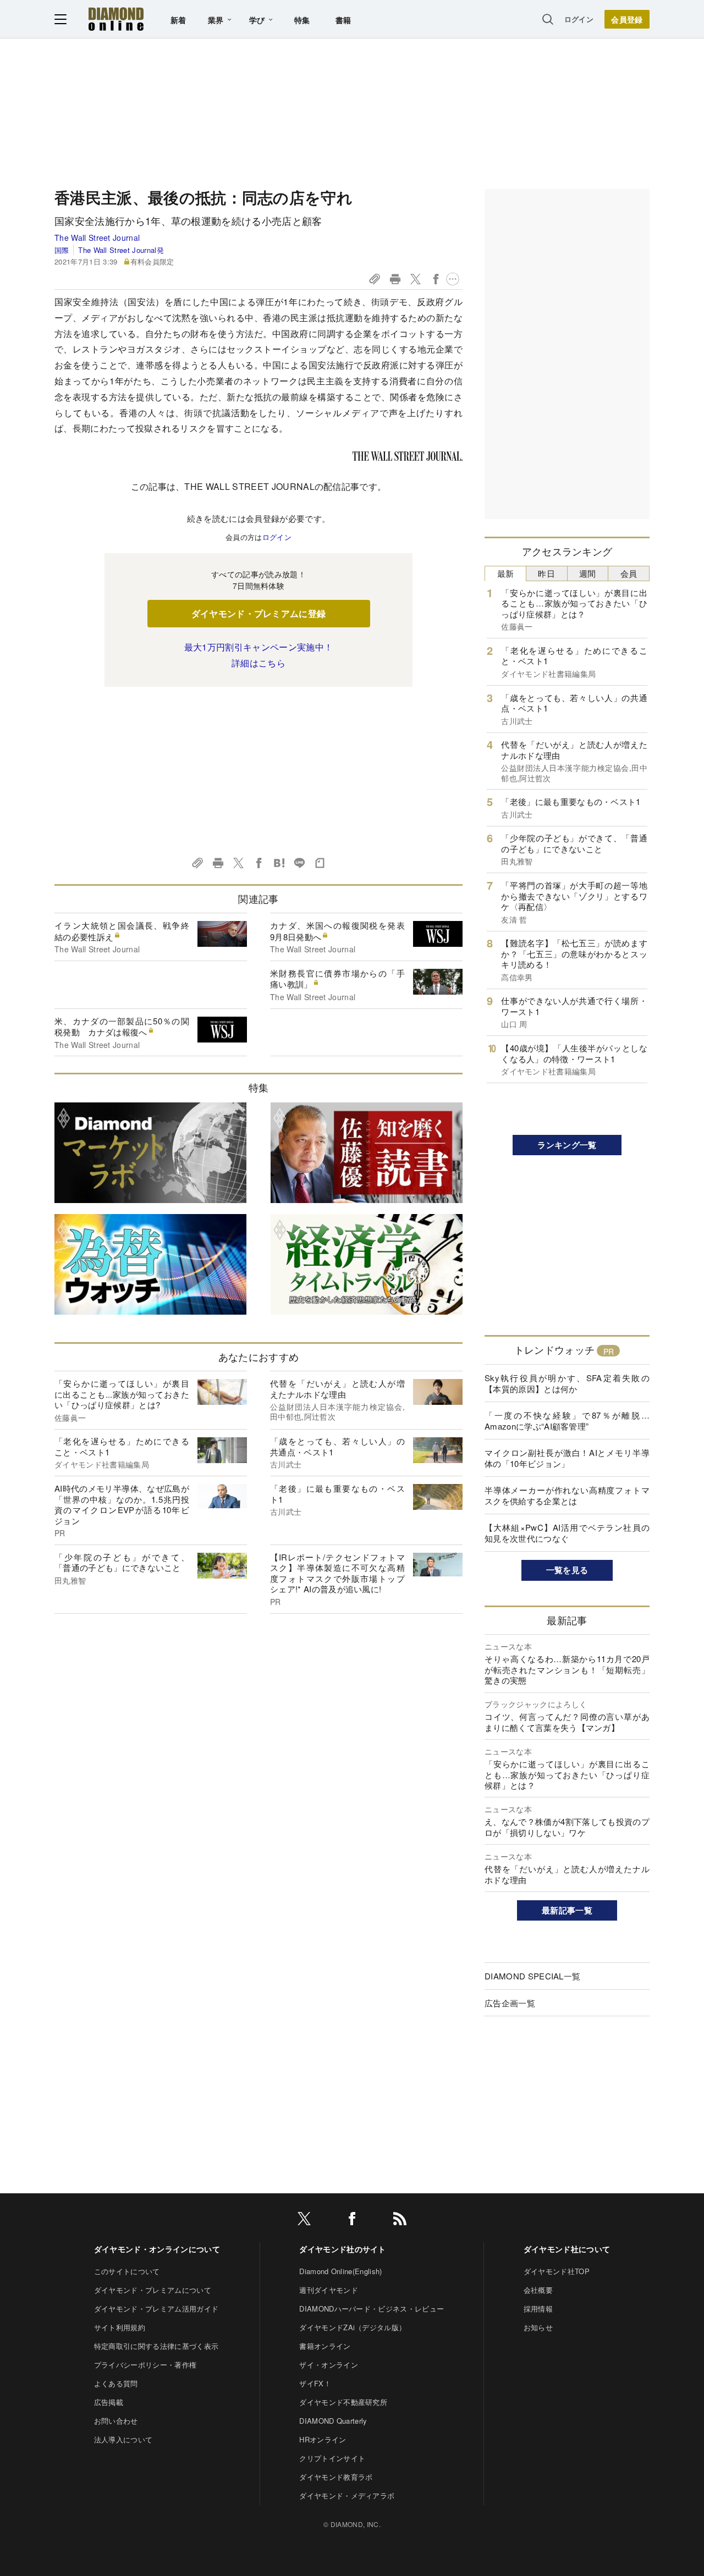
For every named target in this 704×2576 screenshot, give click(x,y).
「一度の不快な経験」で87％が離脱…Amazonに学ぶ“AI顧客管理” (567, 1421)
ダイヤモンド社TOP (557, 2271)
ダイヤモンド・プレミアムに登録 (259, 613)
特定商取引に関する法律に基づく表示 (156, 2346)
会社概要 (538, 2290)
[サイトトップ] (116, 19)
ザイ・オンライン (329, 2365)
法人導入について (123, 2439)
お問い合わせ (116, 2421)
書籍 (343, 20)
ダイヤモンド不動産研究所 (343, 2402)
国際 (62, 250)
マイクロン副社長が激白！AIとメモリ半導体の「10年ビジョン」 (567, 1458)
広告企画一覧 (510, 2003)
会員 (629, 573)
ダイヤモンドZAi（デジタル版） (353, 2327)
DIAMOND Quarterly (333, 2421)
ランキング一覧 (567, 1145)
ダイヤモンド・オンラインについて (157, 2249)
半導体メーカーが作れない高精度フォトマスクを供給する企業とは (567, 1495)
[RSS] (400, 2221)
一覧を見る (567, 1570)
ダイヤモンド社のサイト (343, 2249)
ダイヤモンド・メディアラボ (347, 2495)
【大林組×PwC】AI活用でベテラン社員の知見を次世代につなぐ (567, 1533)
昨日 (546, 573)
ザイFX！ (315, 2383)
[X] (304, 2221)
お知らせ (538, 2327)
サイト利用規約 (120, 2327)
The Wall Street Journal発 (121, 250)
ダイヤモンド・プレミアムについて (153, 2290)
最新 (506, 573)
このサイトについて (127, 2271)
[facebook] (352, 2221)
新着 (178, 20)
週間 (588, 573)
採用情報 (538, 2309)
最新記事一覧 (567, 1910)
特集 (302, 20)
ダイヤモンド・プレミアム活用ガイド (156, 2309)
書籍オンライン (325, 2346)
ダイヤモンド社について (567, 2249)
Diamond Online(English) (340, 2271)
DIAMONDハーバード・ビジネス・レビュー (372, 2309)
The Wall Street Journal (97, 238)
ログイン (579, 19)
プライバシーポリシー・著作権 (145, 2365)
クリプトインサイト (332, 2458)
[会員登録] (627, 19)
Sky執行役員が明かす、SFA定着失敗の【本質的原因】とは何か (567, 1383)
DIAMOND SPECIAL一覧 (532, 1976)
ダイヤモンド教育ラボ (336, 2477)
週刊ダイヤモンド (329, 2290)
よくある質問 (116, 2383)
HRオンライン (323, 2439)
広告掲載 (109, 2402)
